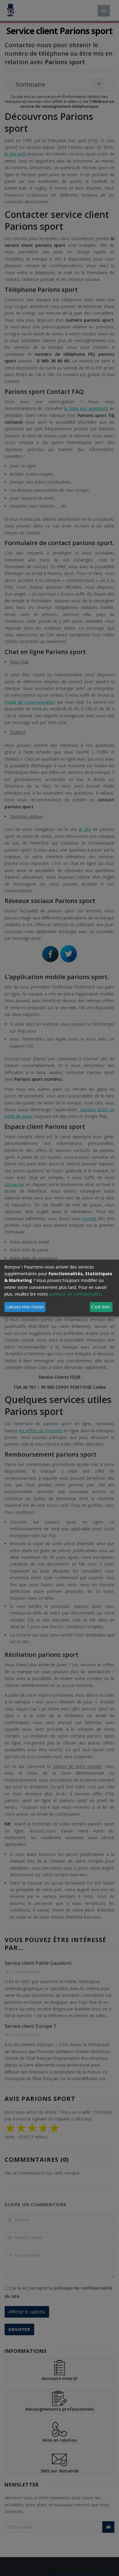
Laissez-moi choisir (25, 1307)
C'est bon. (101, 1307)
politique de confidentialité (75, 1294)
